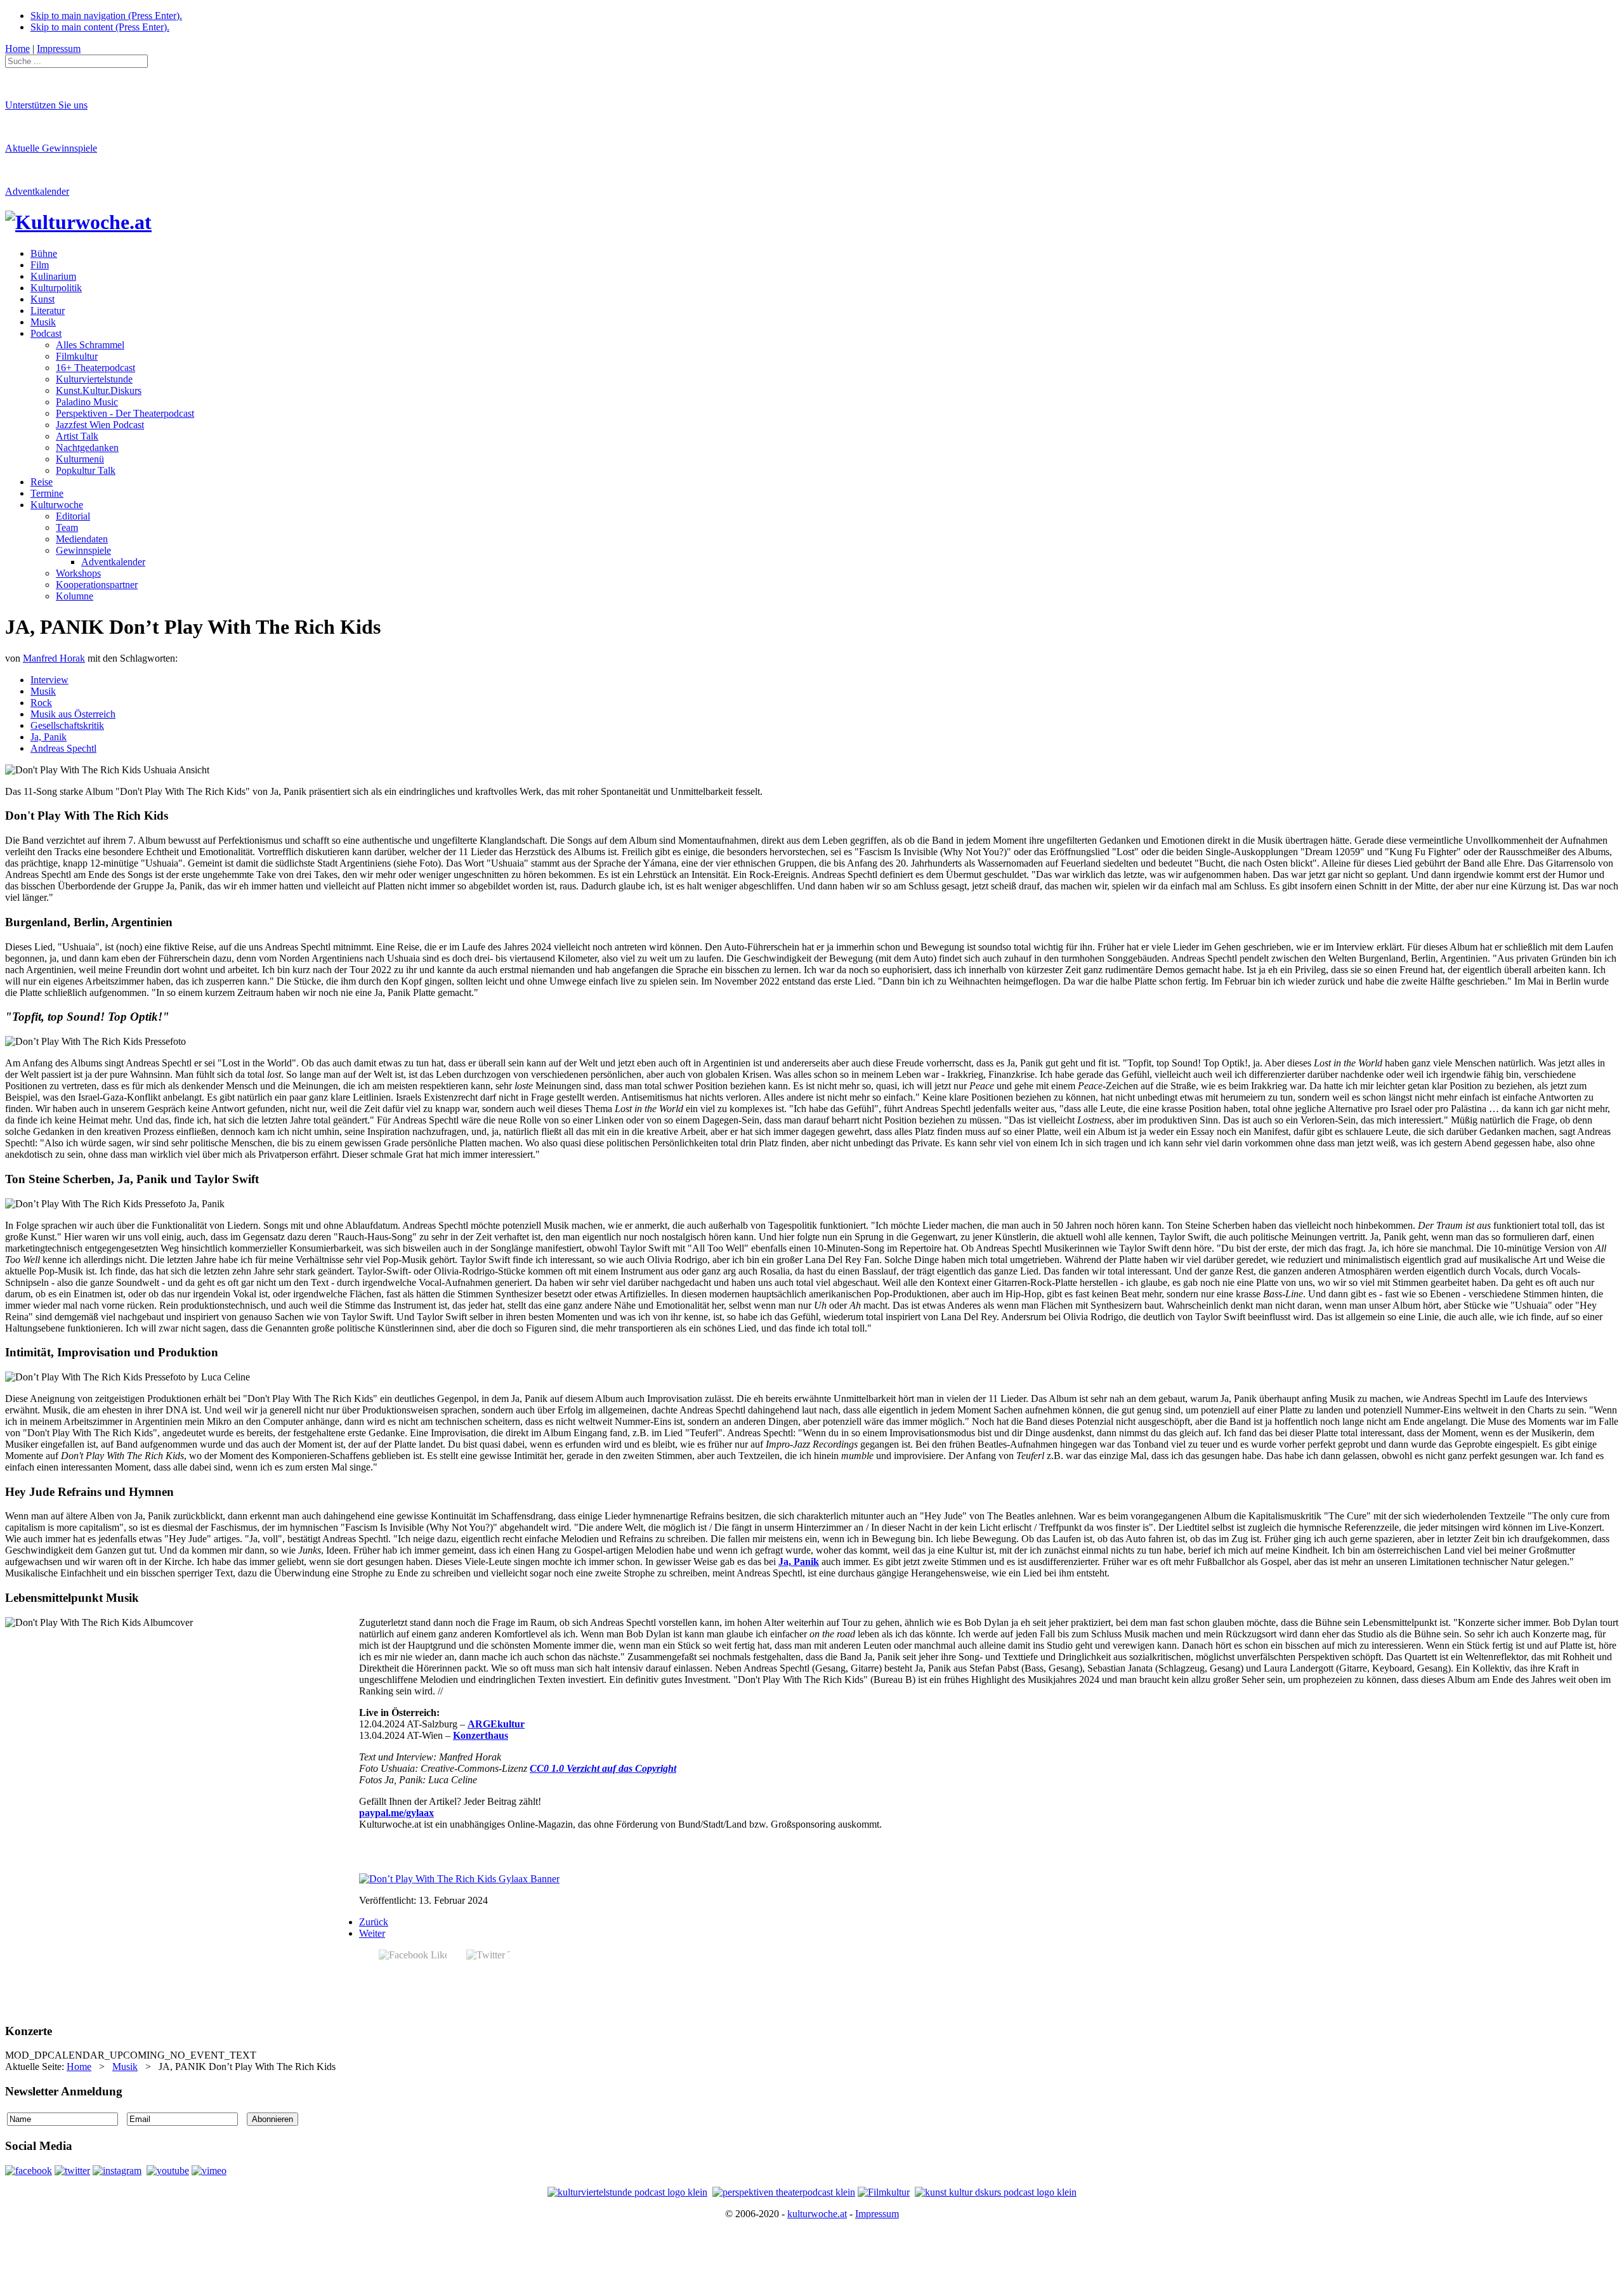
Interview (49, 680)
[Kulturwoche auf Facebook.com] (29, 2171)
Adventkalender (37, 191)
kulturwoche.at (817, 2214)
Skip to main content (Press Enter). (100, 27)
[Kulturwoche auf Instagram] (117, 2171)
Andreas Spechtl (63, 748)
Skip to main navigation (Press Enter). (106, 16)
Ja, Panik (49, 737)
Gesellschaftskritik (67, 725)
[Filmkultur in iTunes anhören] (884, 2192)
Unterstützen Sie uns (46, 105)
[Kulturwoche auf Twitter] (72, 2171)
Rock (41, 703)
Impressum (877, 2214)
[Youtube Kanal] (209, 2171)
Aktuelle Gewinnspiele (51, 148)
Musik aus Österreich (73, 714)
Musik (43, 691)
